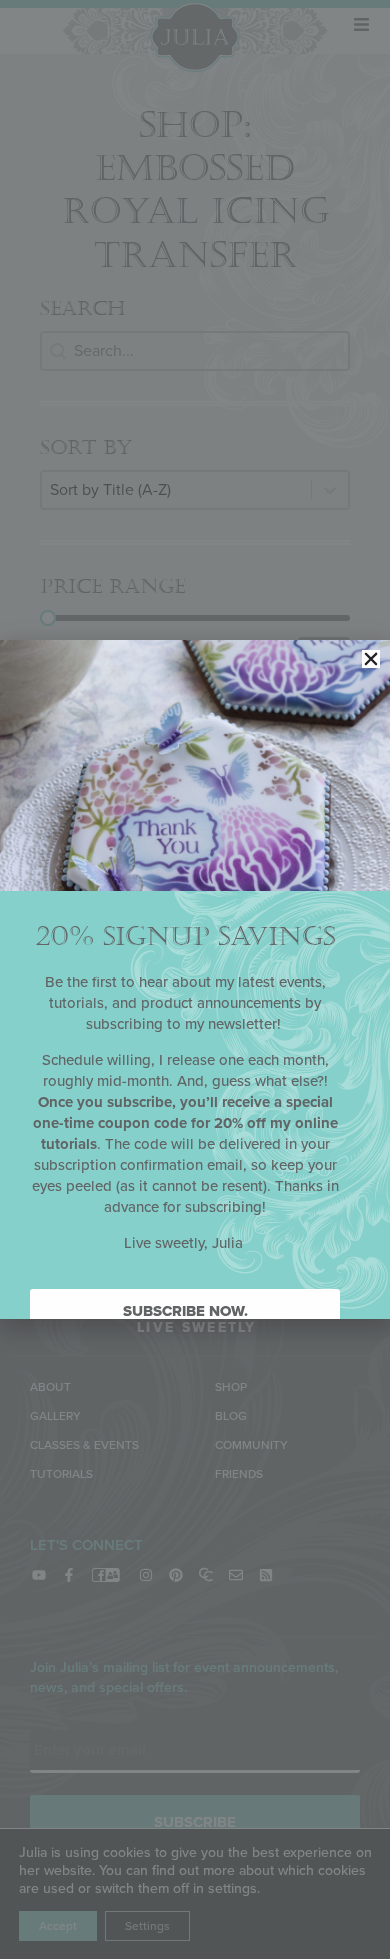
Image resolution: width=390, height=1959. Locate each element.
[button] (371, 659)
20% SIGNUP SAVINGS (185, 936)
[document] (195, 979)
